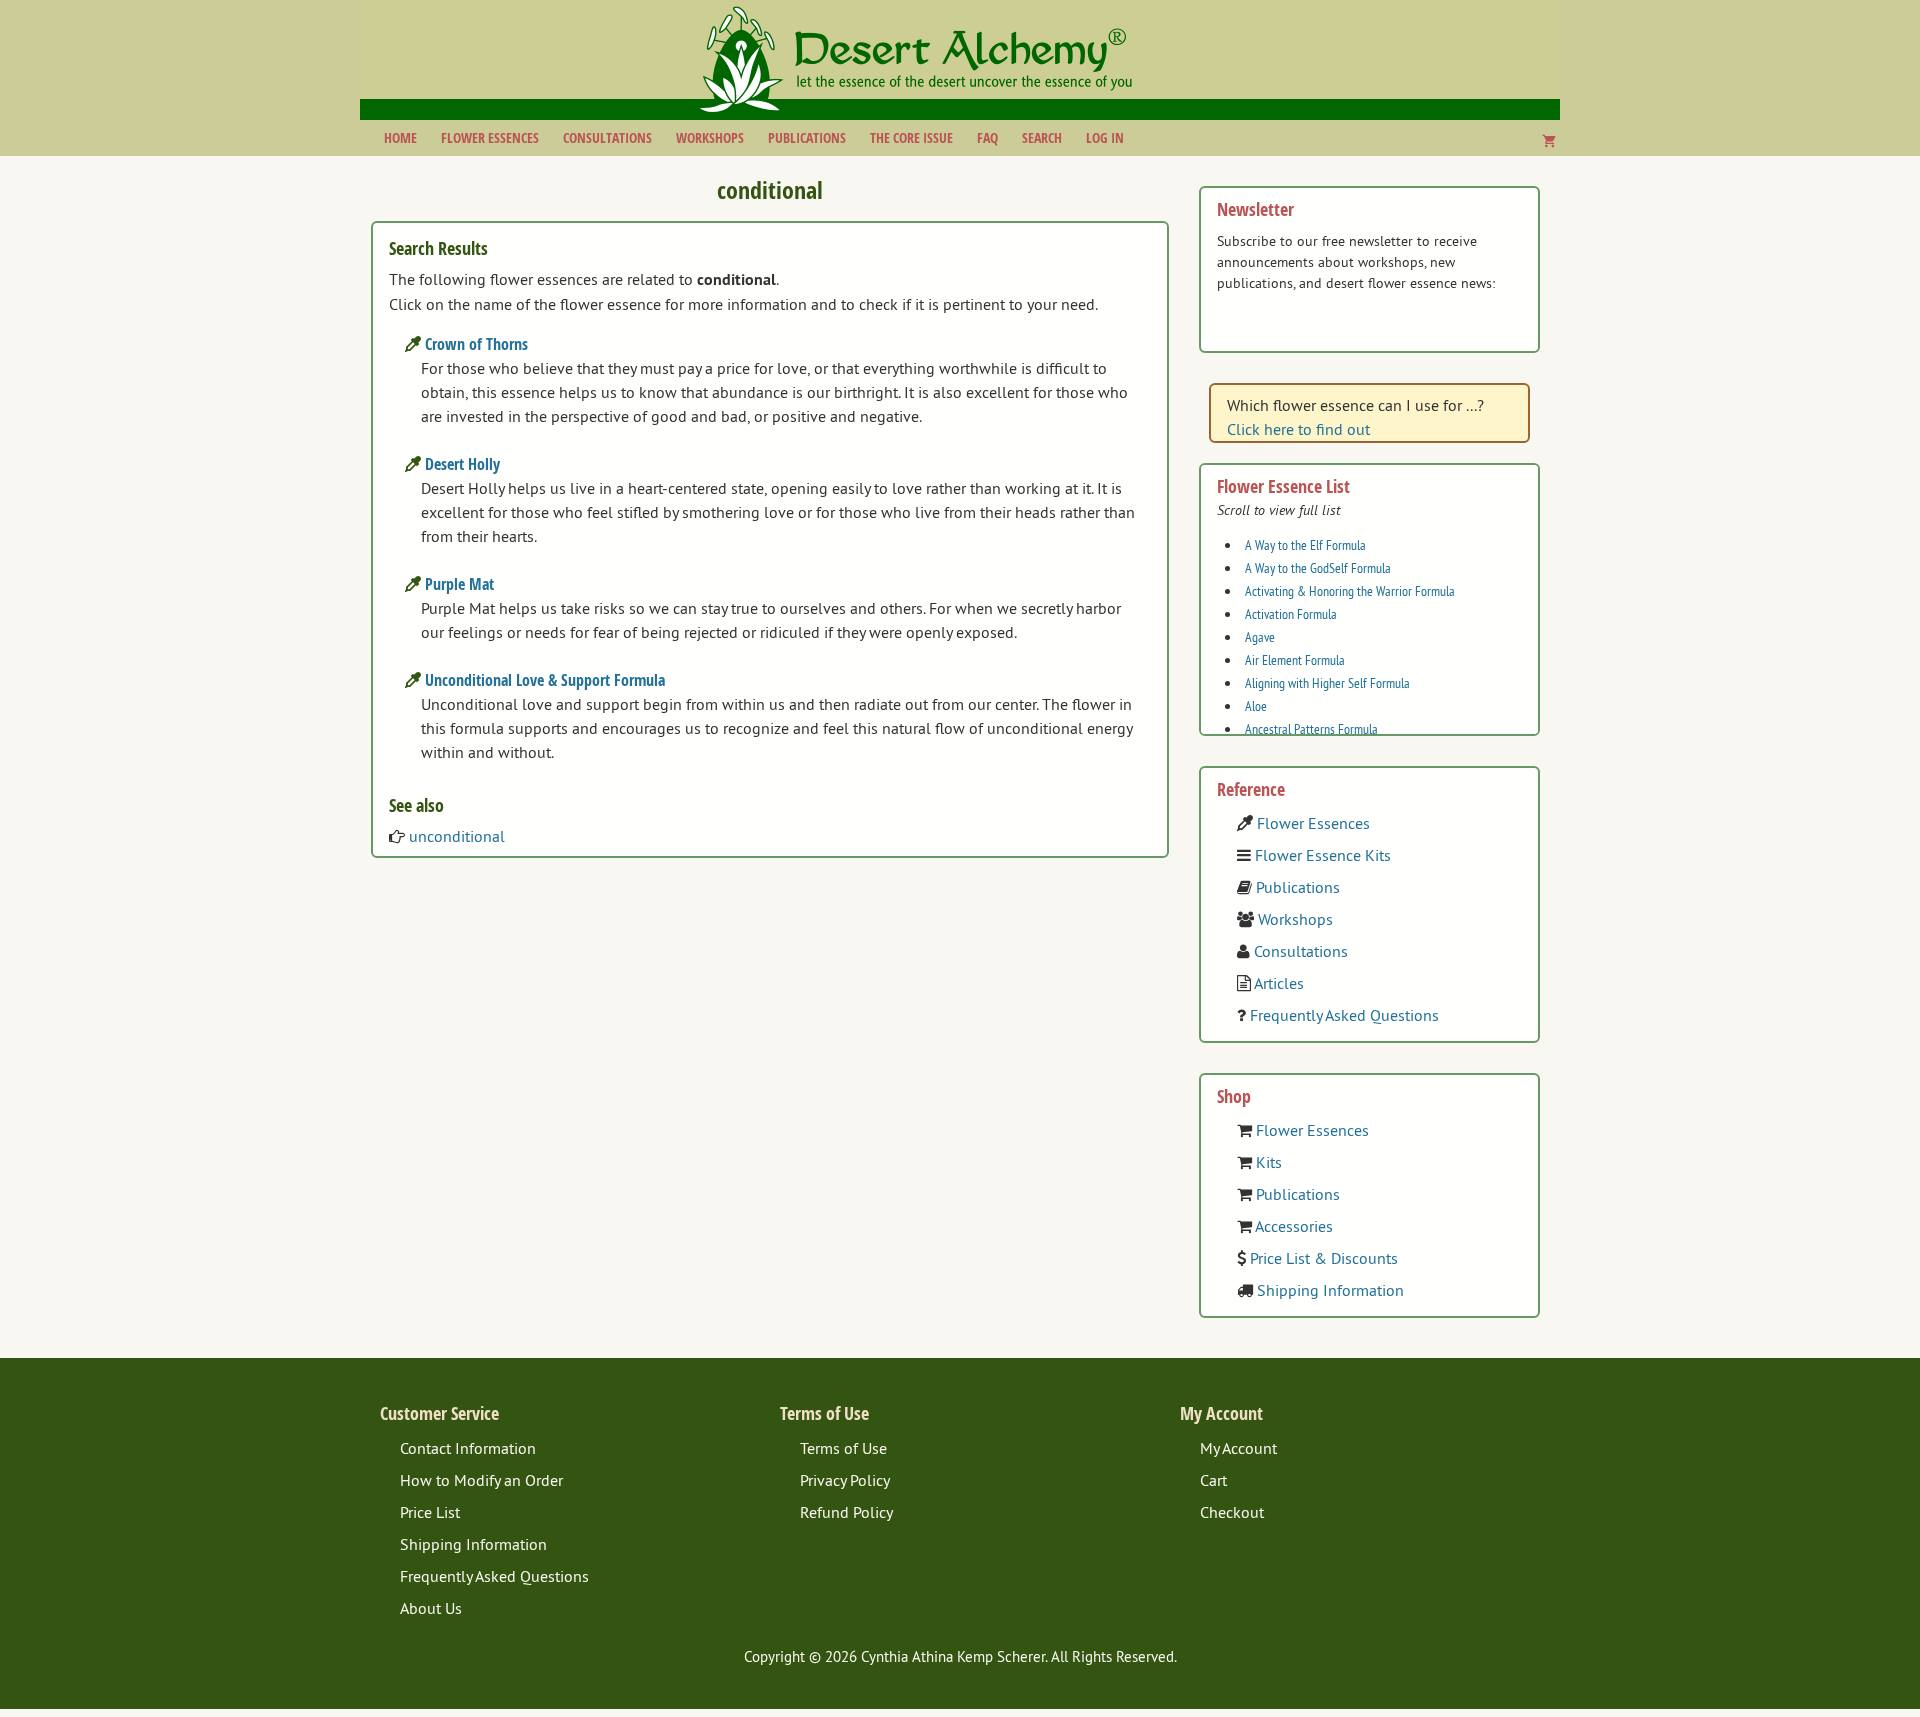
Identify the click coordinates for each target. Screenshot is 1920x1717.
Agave (1260, 637)
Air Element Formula (1295, 660)
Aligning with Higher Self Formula (1327, 683)
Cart (1213, 1480)
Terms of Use (843, 1448)
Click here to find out (1298, 429)
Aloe (1256, 706)
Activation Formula (1291, 614)
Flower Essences (490, 137)
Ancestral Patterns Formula (1311, 729)
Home (400, 137)
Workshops (710, 137)
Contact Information (468, 1448)
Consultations (607, 137)
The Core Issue (911, 137)
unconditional (457, 836)
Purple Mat (459, 584)
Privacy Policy (845, 1480)
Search (1042, 137)
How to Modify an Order (481, 1480)
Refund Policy (846, 1512)
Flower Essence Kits (1323, 855)
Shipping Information (1330, 1290)
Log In (1105, 137)
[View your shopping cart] (1549, 141)
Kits (1269, 1162)
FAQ (987, 137)
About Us (431, 1608)
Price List (430, 1512)
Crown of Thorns (476, 344)
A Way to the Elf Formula (1305, 545)
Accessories (1294, 1226)
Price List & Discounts (1324, 1258)
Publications (807, 137)
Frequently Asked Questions (1344, 1015)
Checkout (1232, 1512)
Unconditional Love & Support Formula (545, 680)
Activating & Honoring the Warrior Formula (1350, 591)
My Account (1238, 1448)
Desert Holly (462, 464)
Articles (1279, 983)
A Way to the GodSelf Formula (1318, 568)
